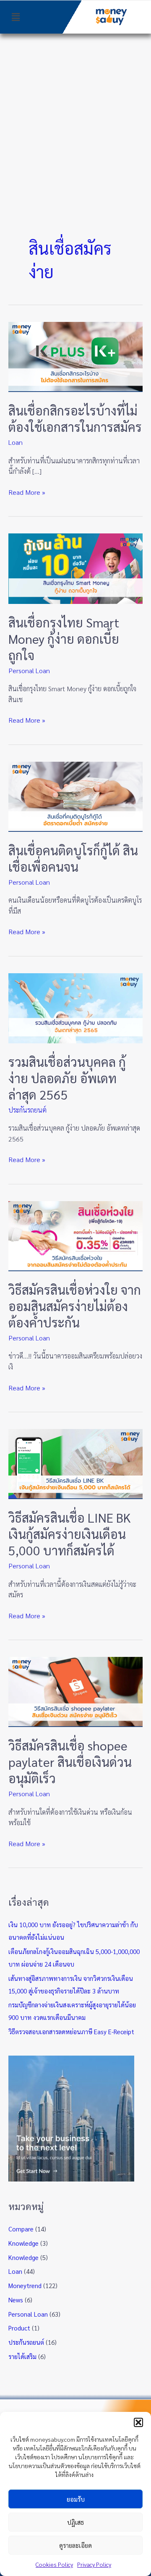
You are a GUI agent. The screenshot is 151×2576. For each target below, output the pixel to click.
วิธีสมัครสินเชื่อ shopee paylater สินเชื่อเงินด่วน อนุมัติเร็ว (70, 1762)
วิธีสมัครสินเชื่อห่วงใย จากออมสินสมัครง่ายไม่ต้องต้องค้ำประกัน (75, 1306)
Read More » (27, 492)
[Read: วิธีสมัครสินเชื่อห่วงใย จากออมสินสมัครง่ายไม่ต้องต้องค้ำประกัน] (75, 1235)
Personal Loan (29, 670)
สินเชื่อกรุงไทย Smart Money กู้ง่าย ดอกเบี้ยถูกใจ (64, 639)
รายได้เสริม (22, 2356)
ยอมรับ (76, 2499)
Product (19, 2328)
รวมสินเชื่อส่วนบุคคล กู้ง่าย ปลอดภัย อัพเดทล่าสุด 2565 (67, 1078)
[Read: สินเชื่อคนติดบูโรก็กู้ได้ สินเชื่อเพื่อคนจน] (75, 796)
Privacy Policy (94, 2564)
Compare (21, 2229)
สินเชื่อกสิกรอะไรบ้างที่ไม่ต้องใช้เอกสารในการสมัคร (75, 418)
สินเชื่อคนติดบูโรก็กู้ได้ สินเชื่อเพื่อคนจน (73, 858)
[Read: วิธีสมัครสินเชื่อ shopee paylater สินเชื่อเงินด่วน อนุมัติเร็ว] (75, 1691)
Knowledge (23, 2243)
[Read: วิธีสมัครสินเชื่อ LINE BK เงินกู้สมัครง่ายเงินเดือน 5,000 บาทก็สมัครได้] (75, 1463)
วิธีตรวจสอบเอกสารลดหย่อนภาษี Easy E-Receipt (71, 2031)
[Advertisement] (75, 113)
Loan (16, 442)
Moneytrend (25, 2285)
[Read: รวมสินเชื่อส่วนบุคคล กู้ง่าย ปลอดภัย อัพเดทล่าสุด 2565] (75, 1007)
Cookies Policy (54, 2564)
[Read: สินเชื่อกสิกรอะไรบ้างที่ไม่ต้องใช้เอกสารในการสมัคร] (75, 356)
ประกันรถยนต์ (27, 1110)
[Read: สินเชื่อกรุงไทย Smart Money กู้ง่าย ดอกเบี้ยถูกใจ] (75, 568)
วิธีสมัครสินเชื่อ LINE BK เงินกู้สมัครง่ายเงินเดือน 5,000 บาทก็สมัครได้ (70, 1534)
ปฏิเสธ (75, 2522)
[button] (138, 2422)
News (16, 2300)
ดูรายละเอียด (75, 2545)
